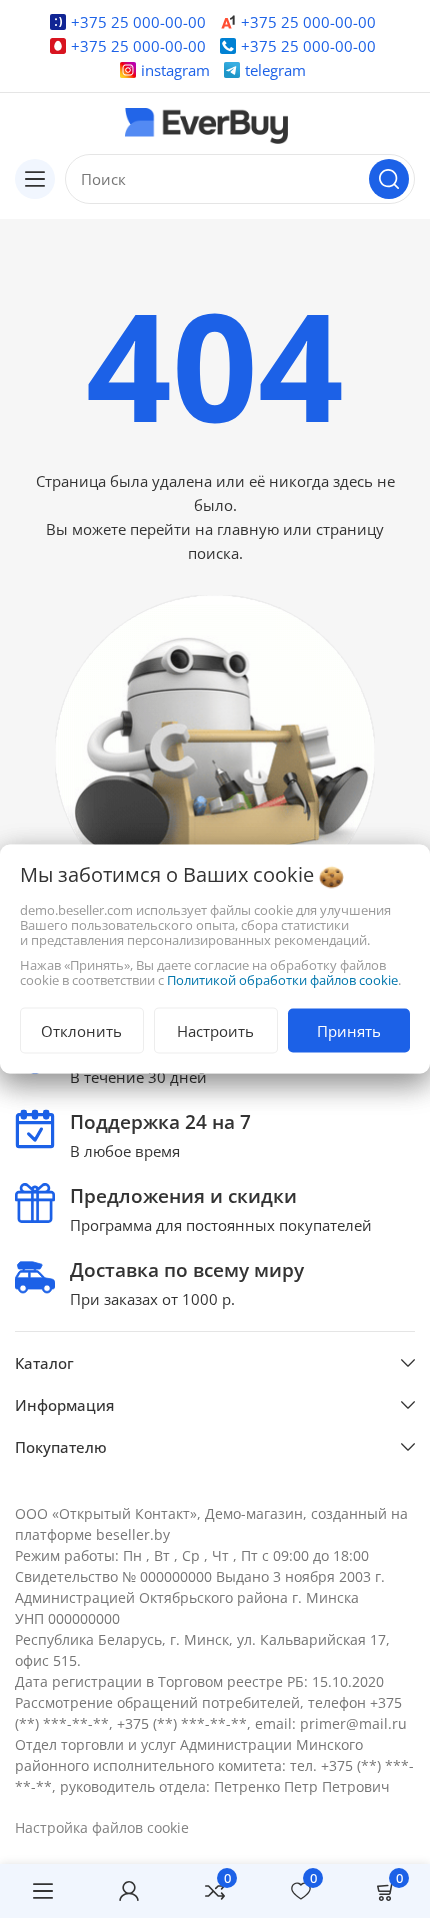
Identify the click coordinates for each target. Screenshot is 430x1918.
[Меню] (43, 1891)
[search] (389, 179)
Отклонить (81, 1031)
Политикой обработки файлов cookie (282, 980)
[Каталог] (35, 179)
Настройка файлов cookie (102, 1827)
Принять (349, 1031)
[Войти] (129, 1891)
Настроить (215, 1031)
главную (248, 529)
